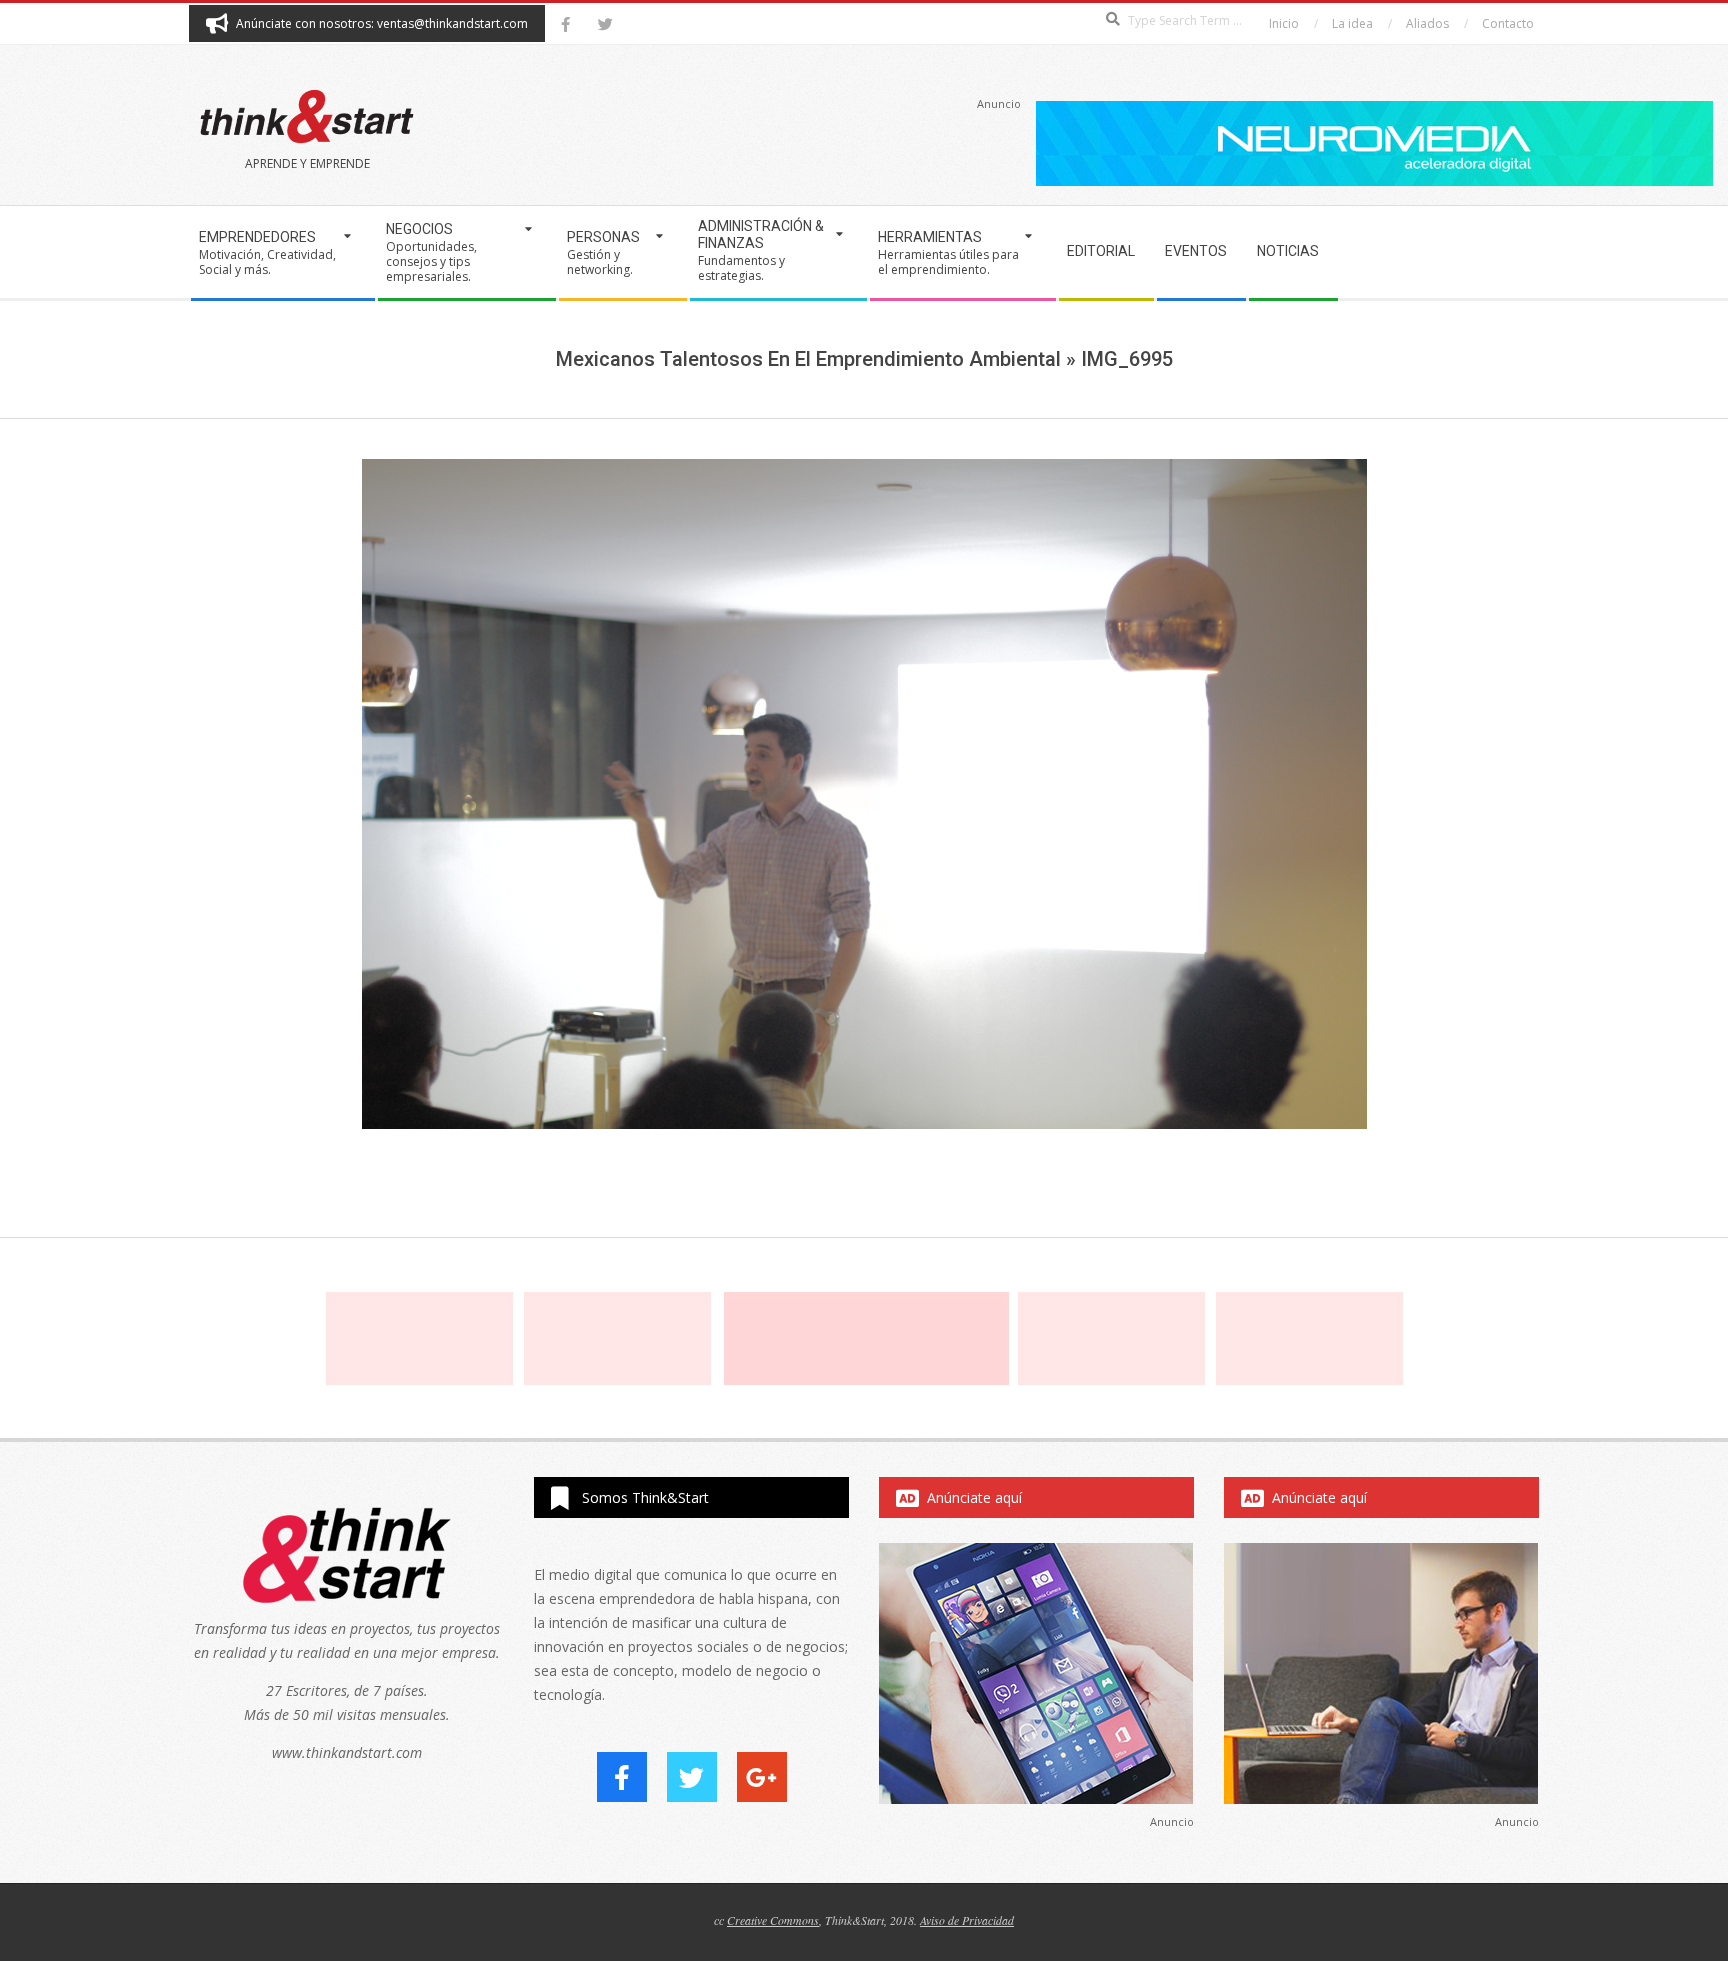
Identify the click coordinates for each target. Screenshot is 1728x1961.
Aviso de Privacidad (967, 1920)
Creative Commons (773, 1920)
